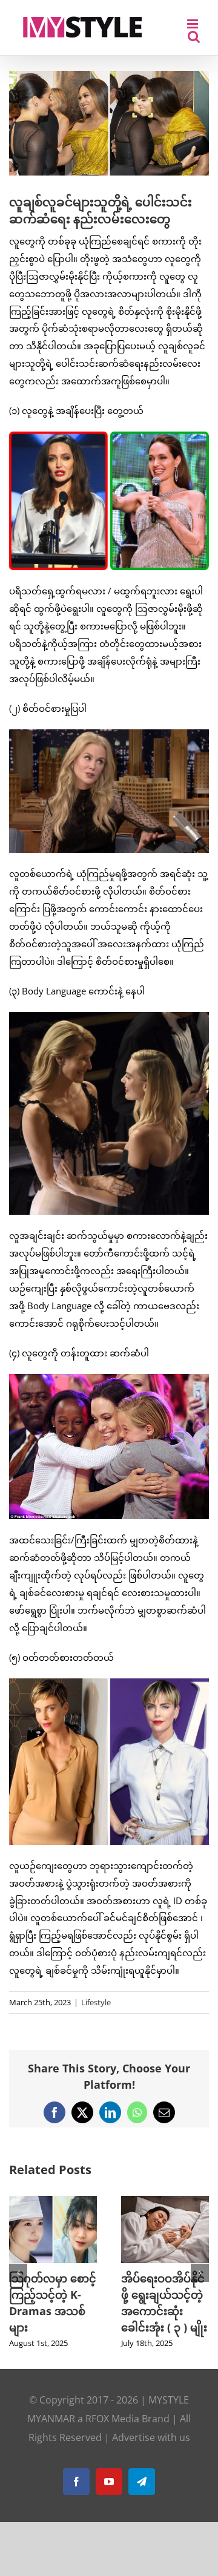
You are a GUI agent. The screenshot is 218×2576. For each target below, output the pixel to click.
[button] (18, 2273)
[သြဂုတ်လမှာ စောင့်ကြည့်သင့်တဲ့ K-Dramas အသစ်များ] (53, 2202)
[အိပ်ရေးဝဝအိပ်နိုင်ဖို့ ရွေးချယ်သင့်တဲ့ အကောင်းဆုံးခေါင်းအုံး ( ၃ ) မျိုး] (165, 2202)
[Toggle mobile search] (194, 37)
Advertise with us (151, 2437)
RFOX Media (112, 2419)
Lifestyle (96, 2002)
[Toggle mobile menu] (193, 24)
